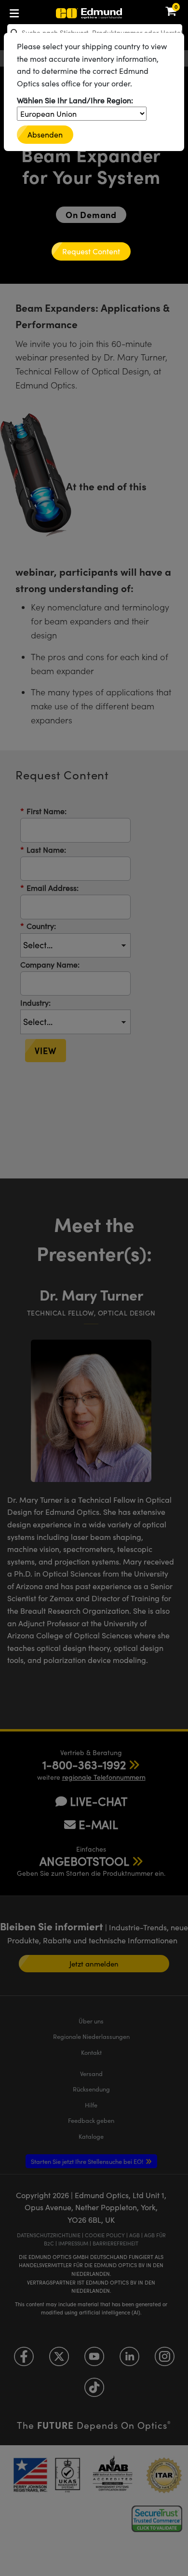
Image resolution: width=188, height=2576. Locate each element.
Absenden (45, 134)
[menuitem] (46, 11)
